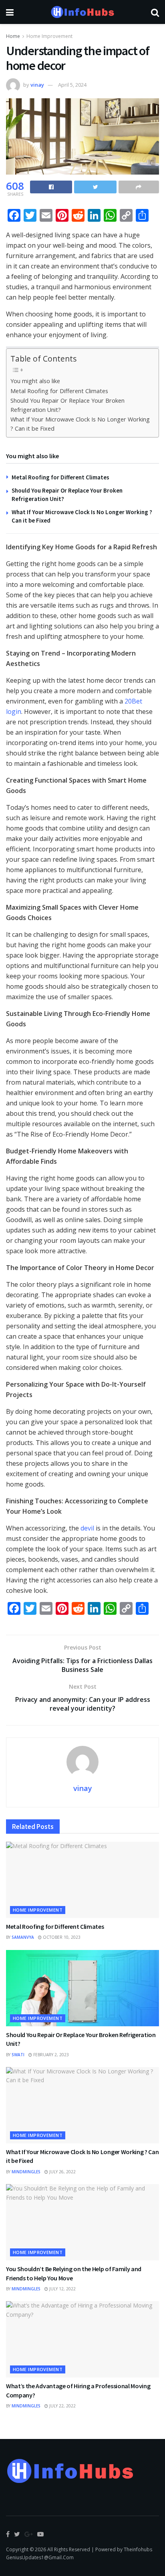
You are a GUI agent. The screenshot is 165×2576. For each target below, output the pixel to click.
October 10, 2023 (61, 1937)
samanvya (23, 1937)
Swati (18, 2055)
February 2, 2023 (50, 2055)
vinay (37, 85)
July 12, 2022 (62, 2289)
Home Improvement (49, 36)
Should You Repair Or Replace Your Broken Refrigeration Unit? (67, 405)
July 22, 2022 (62, 2406)
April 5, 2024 (72, 85)
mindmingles (26, 2172)
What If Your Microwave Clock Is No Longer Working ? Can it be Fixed (80, 424)
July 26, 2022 (62, 2172)
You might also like (35, 381)
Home (13, 36)
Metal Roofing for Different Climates (59, 391)
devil (87, 1528)
